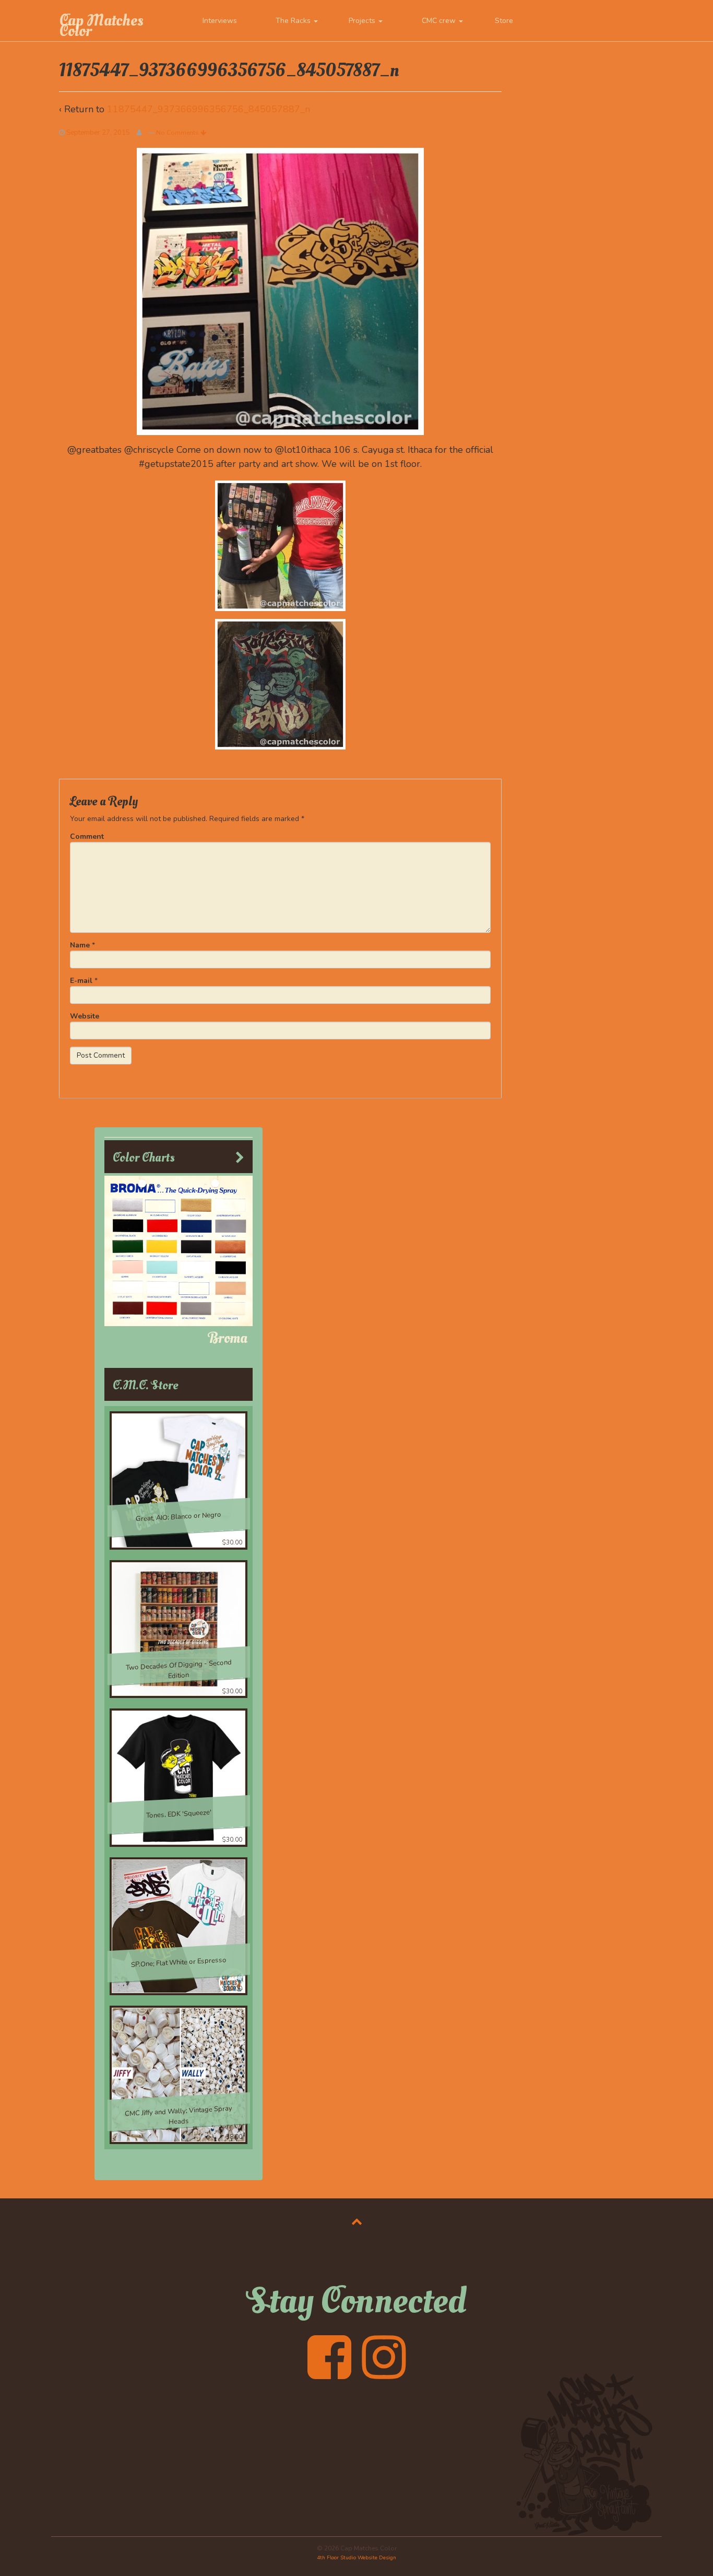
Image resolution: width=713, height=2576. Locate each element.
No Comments (178, 133)
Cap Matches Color (101, 26)
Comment (87, 836)
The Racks (294, 21)
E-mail (81, 981)
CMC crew (440, 21)
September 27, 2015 (98, 133)
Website (85, 1016)
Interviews (220, 21)
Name (80, 945)
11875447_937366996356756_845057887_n (209, 109)
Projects (363, 21)
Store (504, 21)
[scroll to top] (357, 2221)
